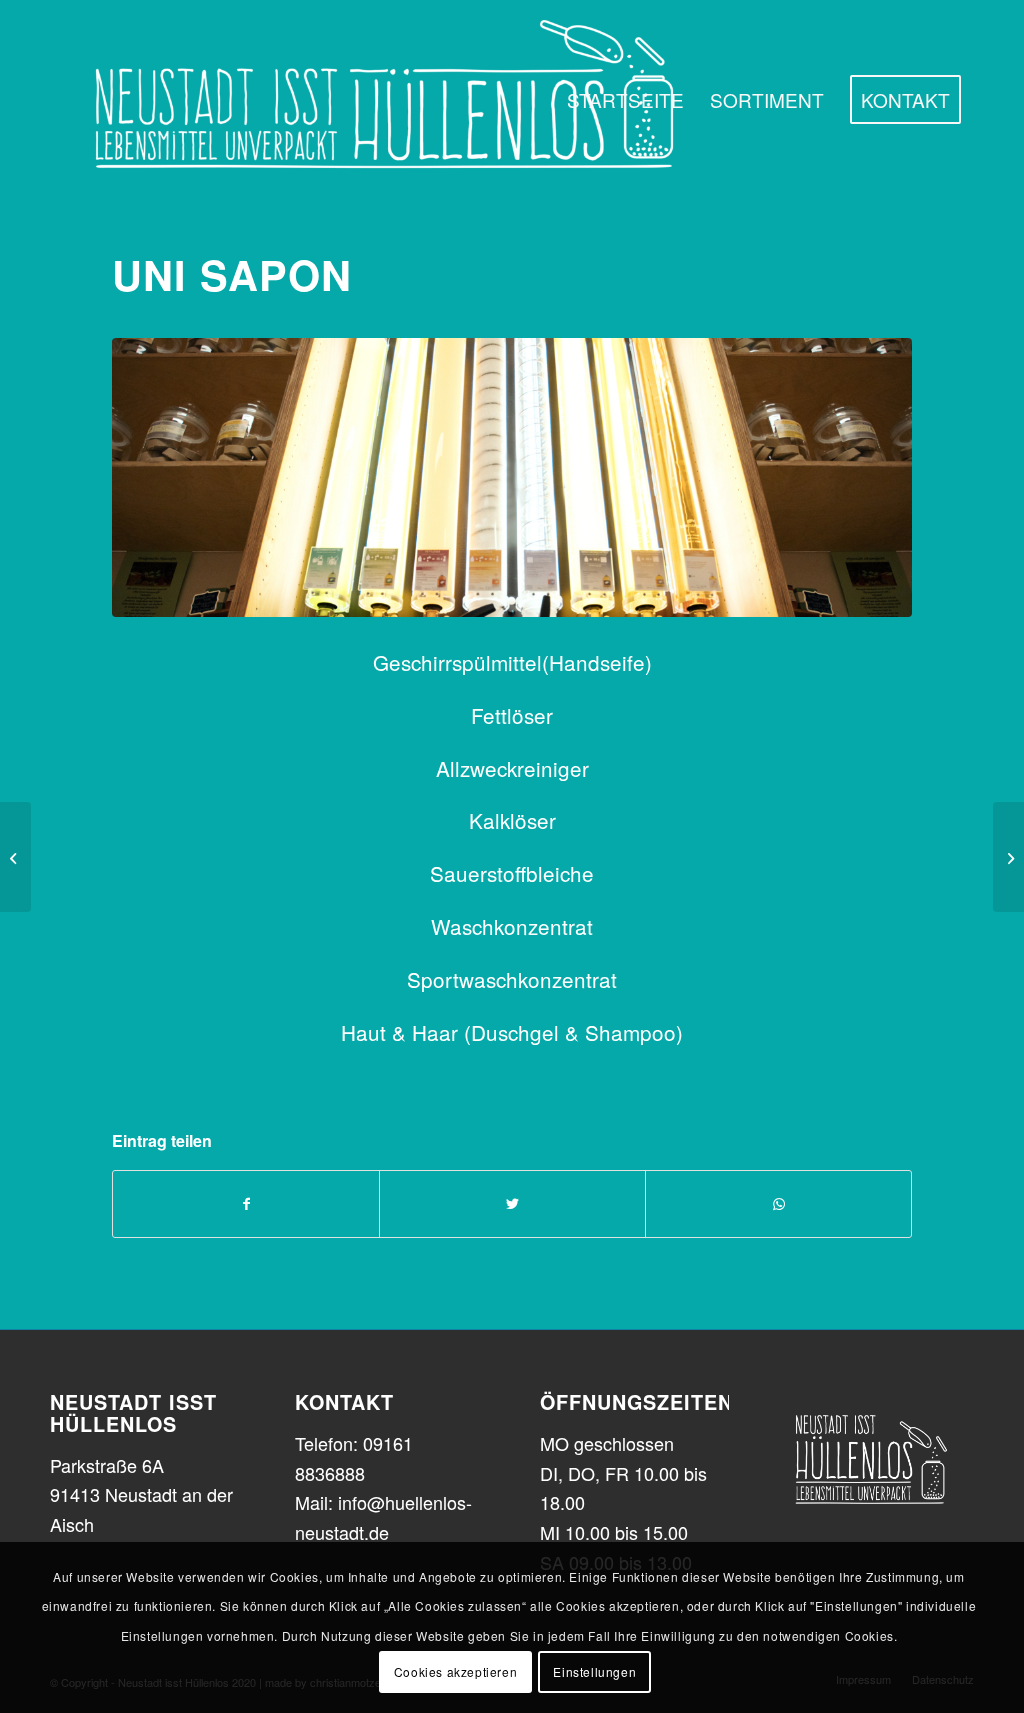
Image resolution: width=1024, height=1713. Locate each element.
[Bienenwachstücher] (15, 857)
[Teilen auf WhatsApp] (778, 1204)
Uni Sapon (232, 274)
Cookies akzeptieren (455, 1671)
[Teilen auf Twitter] (512, 1204)
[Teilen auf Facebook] (246, 1204)
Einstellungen (594, 1671)
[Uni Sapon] (512, 478)
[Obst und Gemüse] (1008, 857)
